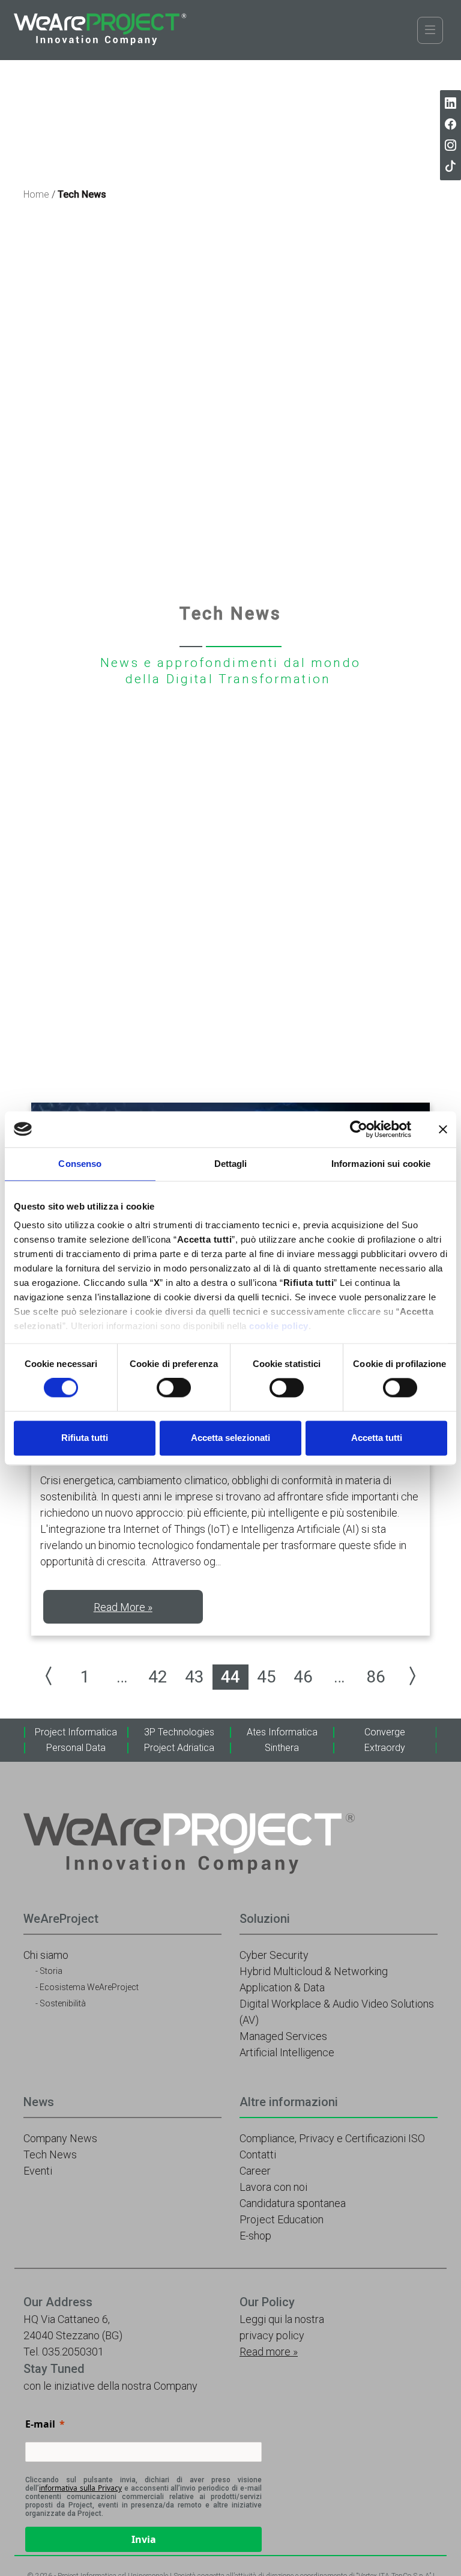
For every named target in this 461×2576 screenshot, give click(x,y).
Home (36, 194)
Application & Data (282, 1987)
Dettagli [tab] (231, 1164)
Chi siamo (46, 1955)
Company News (60, 2138)
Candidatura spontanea (293, 2203)
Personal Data (76, 1748)
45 (267, 1677)
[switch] (174, 1388)
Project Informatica (76, 1732)
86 (376, 1677)
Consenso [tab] (80, 1164)
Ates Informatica (282, 1732)
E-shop (255, 2236)
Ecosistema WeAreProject (89, 1987)
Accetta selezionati (230, 1438)
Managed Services (283, 2036)
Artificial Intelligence (287, 2052)
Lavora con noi (273, 2187)
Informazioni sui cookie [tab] (381, 1164)
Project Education (282, 2219)
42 (158, 1677)
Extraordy (385, 1748)
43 (194, 1677)
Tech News (50, 2154)
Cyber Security (274, 1955)
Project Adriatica (179, 1748)
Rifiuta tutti (85, 1438)
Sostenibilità (63, 2003)
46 (303, 1677)
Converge (385, 1732)
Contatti (258, 2154)
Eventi (38, 2171)
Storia (51, 1971)
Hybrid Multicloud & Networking (314, 1971)
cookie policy (279, 1326)
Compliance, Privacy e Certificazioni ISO (332, 2138)
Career (255, 2171)
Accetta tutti (377, 1438)
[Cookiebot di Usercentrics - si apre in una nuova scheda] (359, 1129)
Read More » (123, 1607)
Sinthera (282, 1748)
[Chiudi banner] (443, 1129)
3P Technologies (179, 1732)
